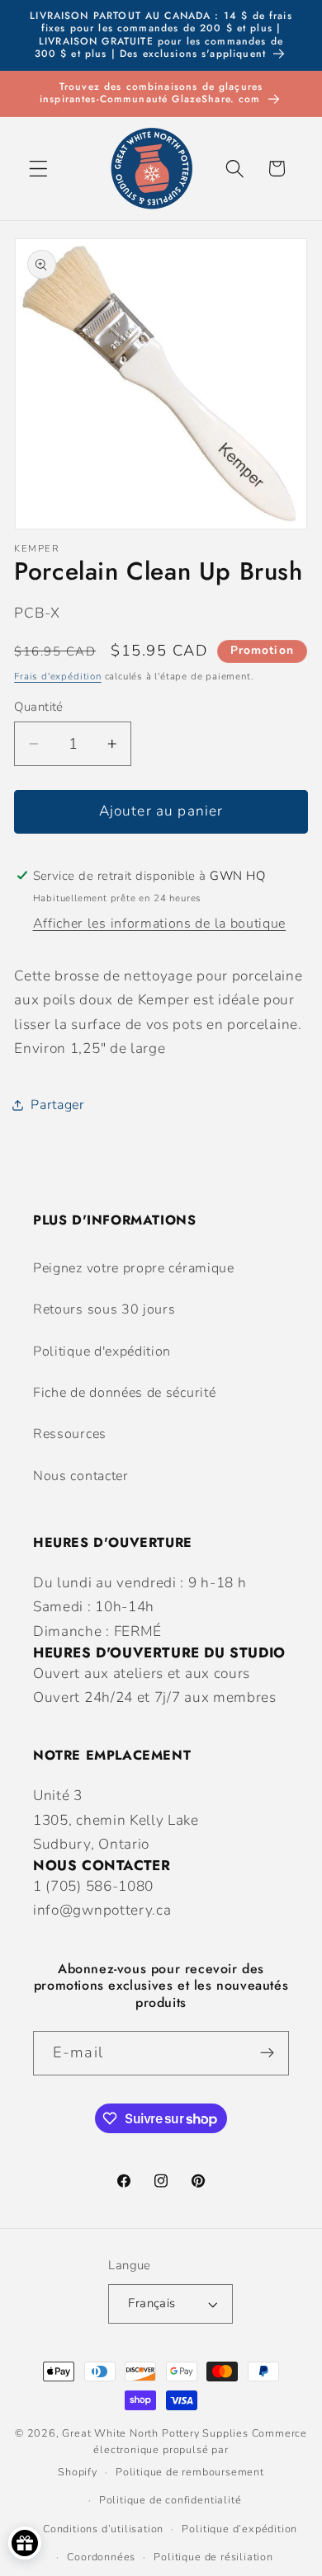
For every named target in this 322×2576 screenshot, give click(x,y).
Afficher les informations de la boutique (160, 924)
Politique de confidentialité (170, 2500)
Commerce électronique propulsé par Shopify (182, 2453)
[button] (38, 169)
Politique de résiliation (213, 2557)
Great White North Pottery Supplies (155, 2433)
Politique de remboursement (190, 2472)
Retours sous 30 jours (104, 1309)
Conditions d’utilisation (103, 2529)
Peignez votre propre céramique (134, 1268)
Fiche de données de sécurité (124, 1393)
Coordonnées (101, 2557)
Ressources (70, 1434)
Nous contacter (81, 1476)
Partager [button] (58, 1105)
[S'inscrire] (267, 2053)
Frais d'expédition (58, 676)
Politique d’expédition (239, 2529)
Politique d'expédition (102, 1351)
